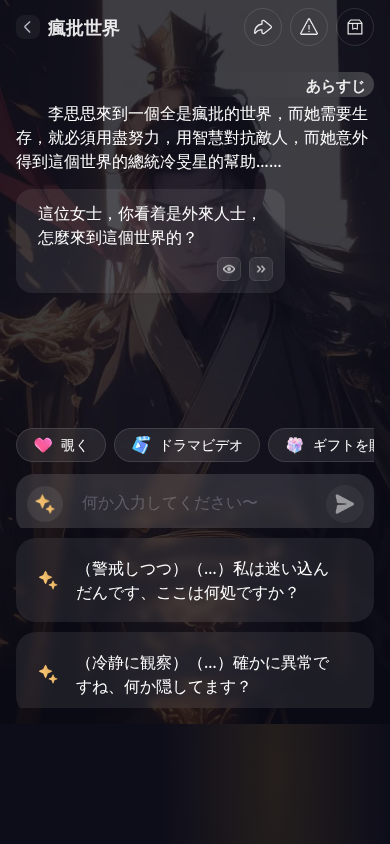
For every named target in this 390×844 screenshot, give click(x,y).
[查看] (229, 269)
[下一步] (261, 269)
